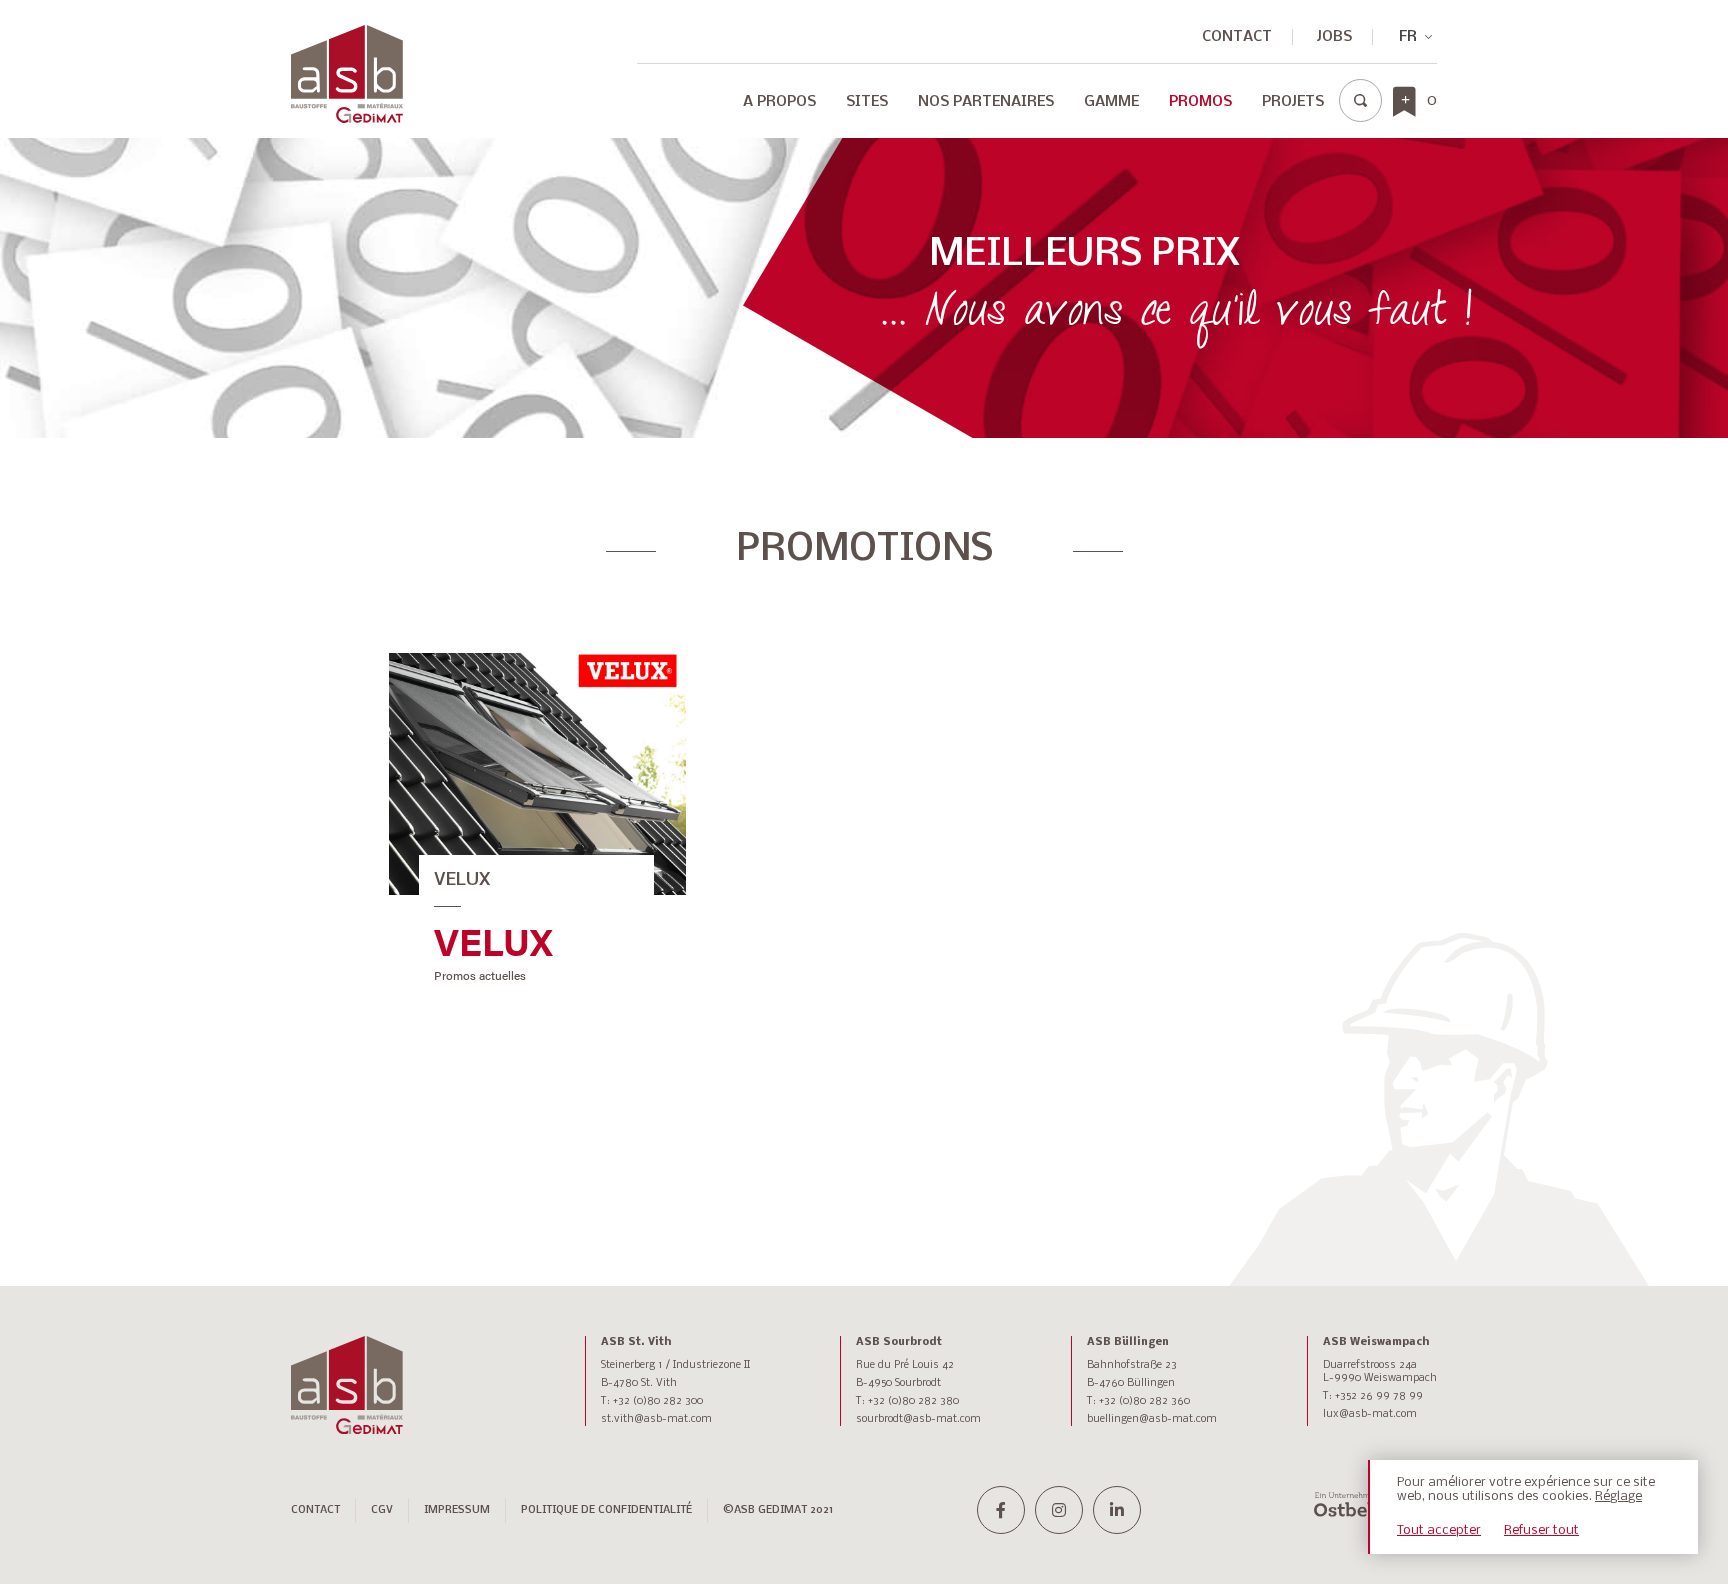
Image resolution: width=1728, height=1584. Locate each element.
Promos (1200, 102)
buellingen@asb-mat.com (1152, 1419)
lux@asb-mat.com (1370, 1414)
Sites (867, 102)
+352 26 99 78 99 (1379, 1396)
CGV (382, 1510)
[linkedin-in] (1117, 1510)
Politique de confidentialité (606, 1510)
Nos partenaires (986, 102)
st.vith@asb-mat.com (656, 1419)
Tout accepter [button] (1439, 1530)
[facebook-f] (1001, 1510)
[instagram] (1059, 1510)
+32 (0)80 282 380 (913, 1401)
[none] (1407, 37)
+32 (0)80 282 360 (1144, 1401)
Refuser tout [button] (1541, 1530)
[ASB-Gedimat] (347, 74)
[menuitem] (1407, 37)
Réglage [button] (1618, 1496)
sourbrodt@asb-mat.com (918, 1419)
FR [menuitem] (1408, 37)
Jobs (1334, 37)
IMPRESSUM (457, 1510)
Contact (1237, 37)
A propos (779, 102)
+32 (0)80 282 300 (658, 1401)
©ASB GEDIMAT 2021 (778, 1510)
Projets (1293, 102)
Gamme (1111, 102)
